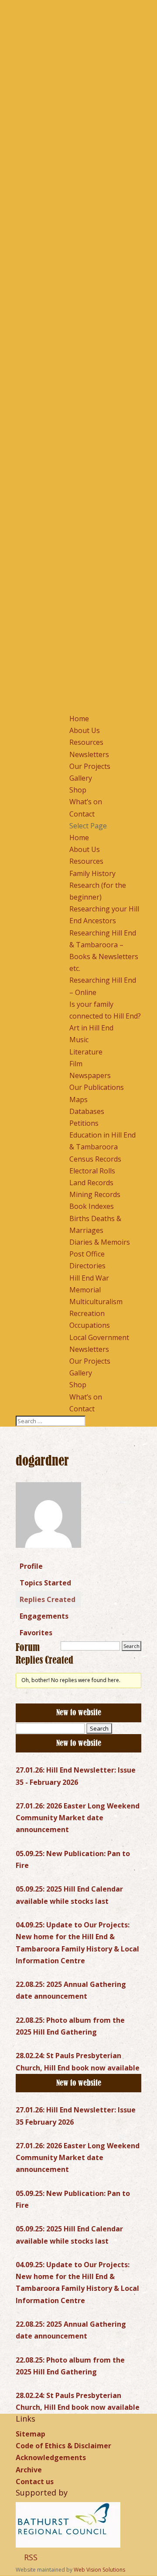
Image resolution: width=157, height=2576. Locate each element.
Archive (29, 2470)
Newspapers (90, 1075)
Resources (86, 742)
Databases (87, 1111)
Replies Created (48, 1599)
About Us (85, 730)
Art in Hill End (91, 1028)
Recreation (87, 1313)
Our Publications (97, 1087)
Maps (78, 1100)
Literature (86, 1052)
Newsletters (89, 754)
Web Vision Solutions (99, 2570)
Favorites (36, 1633)
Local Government (99, 1337)
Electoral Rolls (92, 1171)
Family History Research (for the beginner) (98, 885)
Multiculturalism (96, 1302)
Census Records (95, 1159)
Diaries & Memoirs (100, 1242)
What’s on (86, 802)
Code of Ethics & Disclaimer (63, 2446)
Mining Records (95, 1194)
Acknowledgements (51, 2457)
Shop (78, 790)
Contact (82, 814)
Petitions (84, 1123)
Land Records (91, 1183)
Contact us (35, 2482)
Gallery (81, 778)
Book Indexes (92, 1206)
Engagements (44, 1616)
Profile (31, 1566)
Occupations (90, 1325)
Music (79, 1040)
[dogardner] (48, 1554)
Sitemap (31, 2434)
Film (76, 1064)
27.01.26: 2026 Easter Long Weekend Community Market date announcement (78, 1818)
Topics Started (45, 1583)
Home (79, 719)
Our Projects (90, 766)
